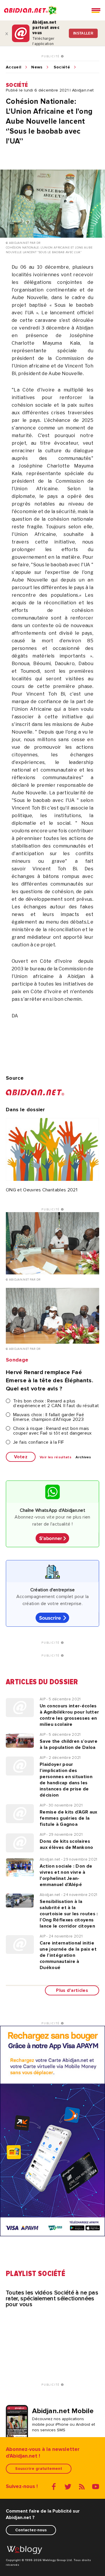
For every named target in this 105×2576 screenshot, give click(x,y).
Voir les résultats (56, 1457)
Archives (83, 1457)
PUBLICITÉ (51, 56)
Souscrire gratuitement (39, 2469)
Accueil (14, 67)
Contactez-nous (31, 2530)
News (37, 67)
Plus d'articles (72, 1990)
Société (62, 67)
